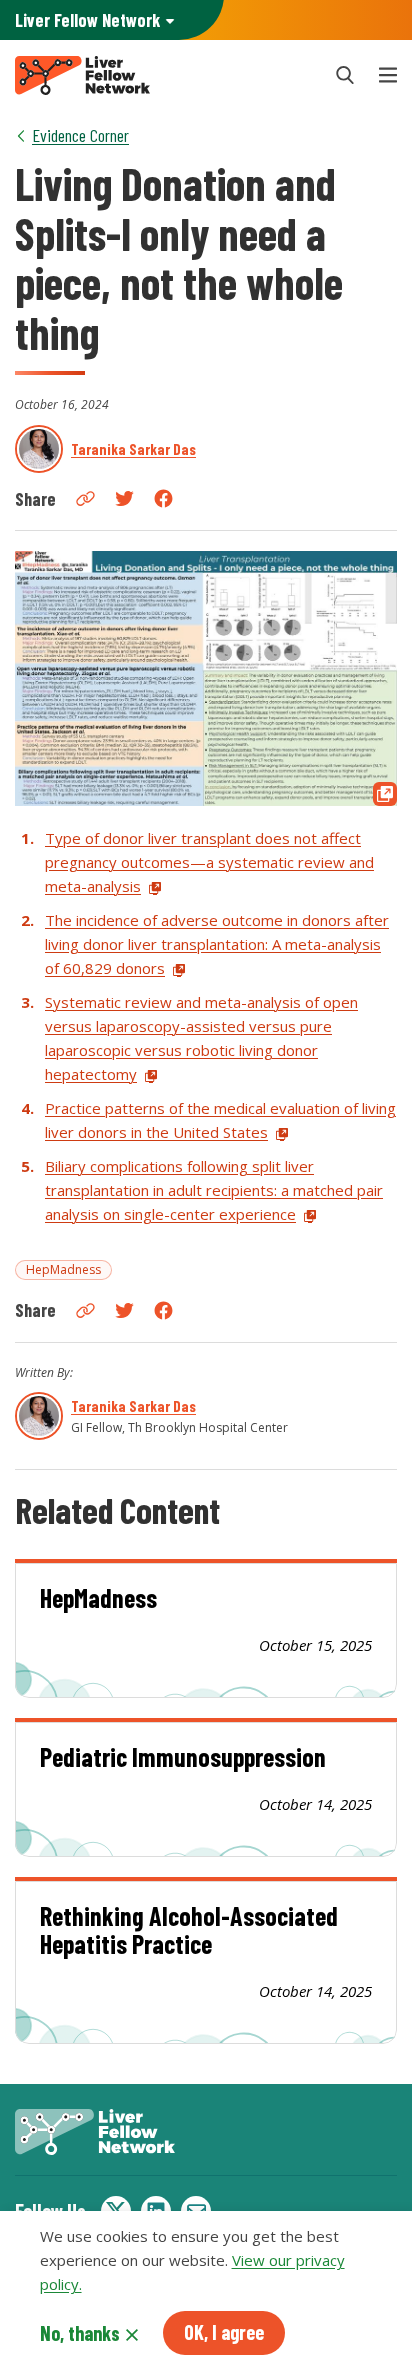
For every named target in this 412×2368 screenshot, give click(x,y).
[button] (345, 75)
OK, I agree (224, 2332)
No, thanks (80, 2333)
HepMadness (63, 1269)
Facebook (163, 498)
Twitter (124, 498)
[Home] (162, 75)
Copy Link (85, 498)
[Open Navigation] (388, 75)
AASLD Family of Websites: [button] (87, 20)
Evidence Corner (80, 135)
